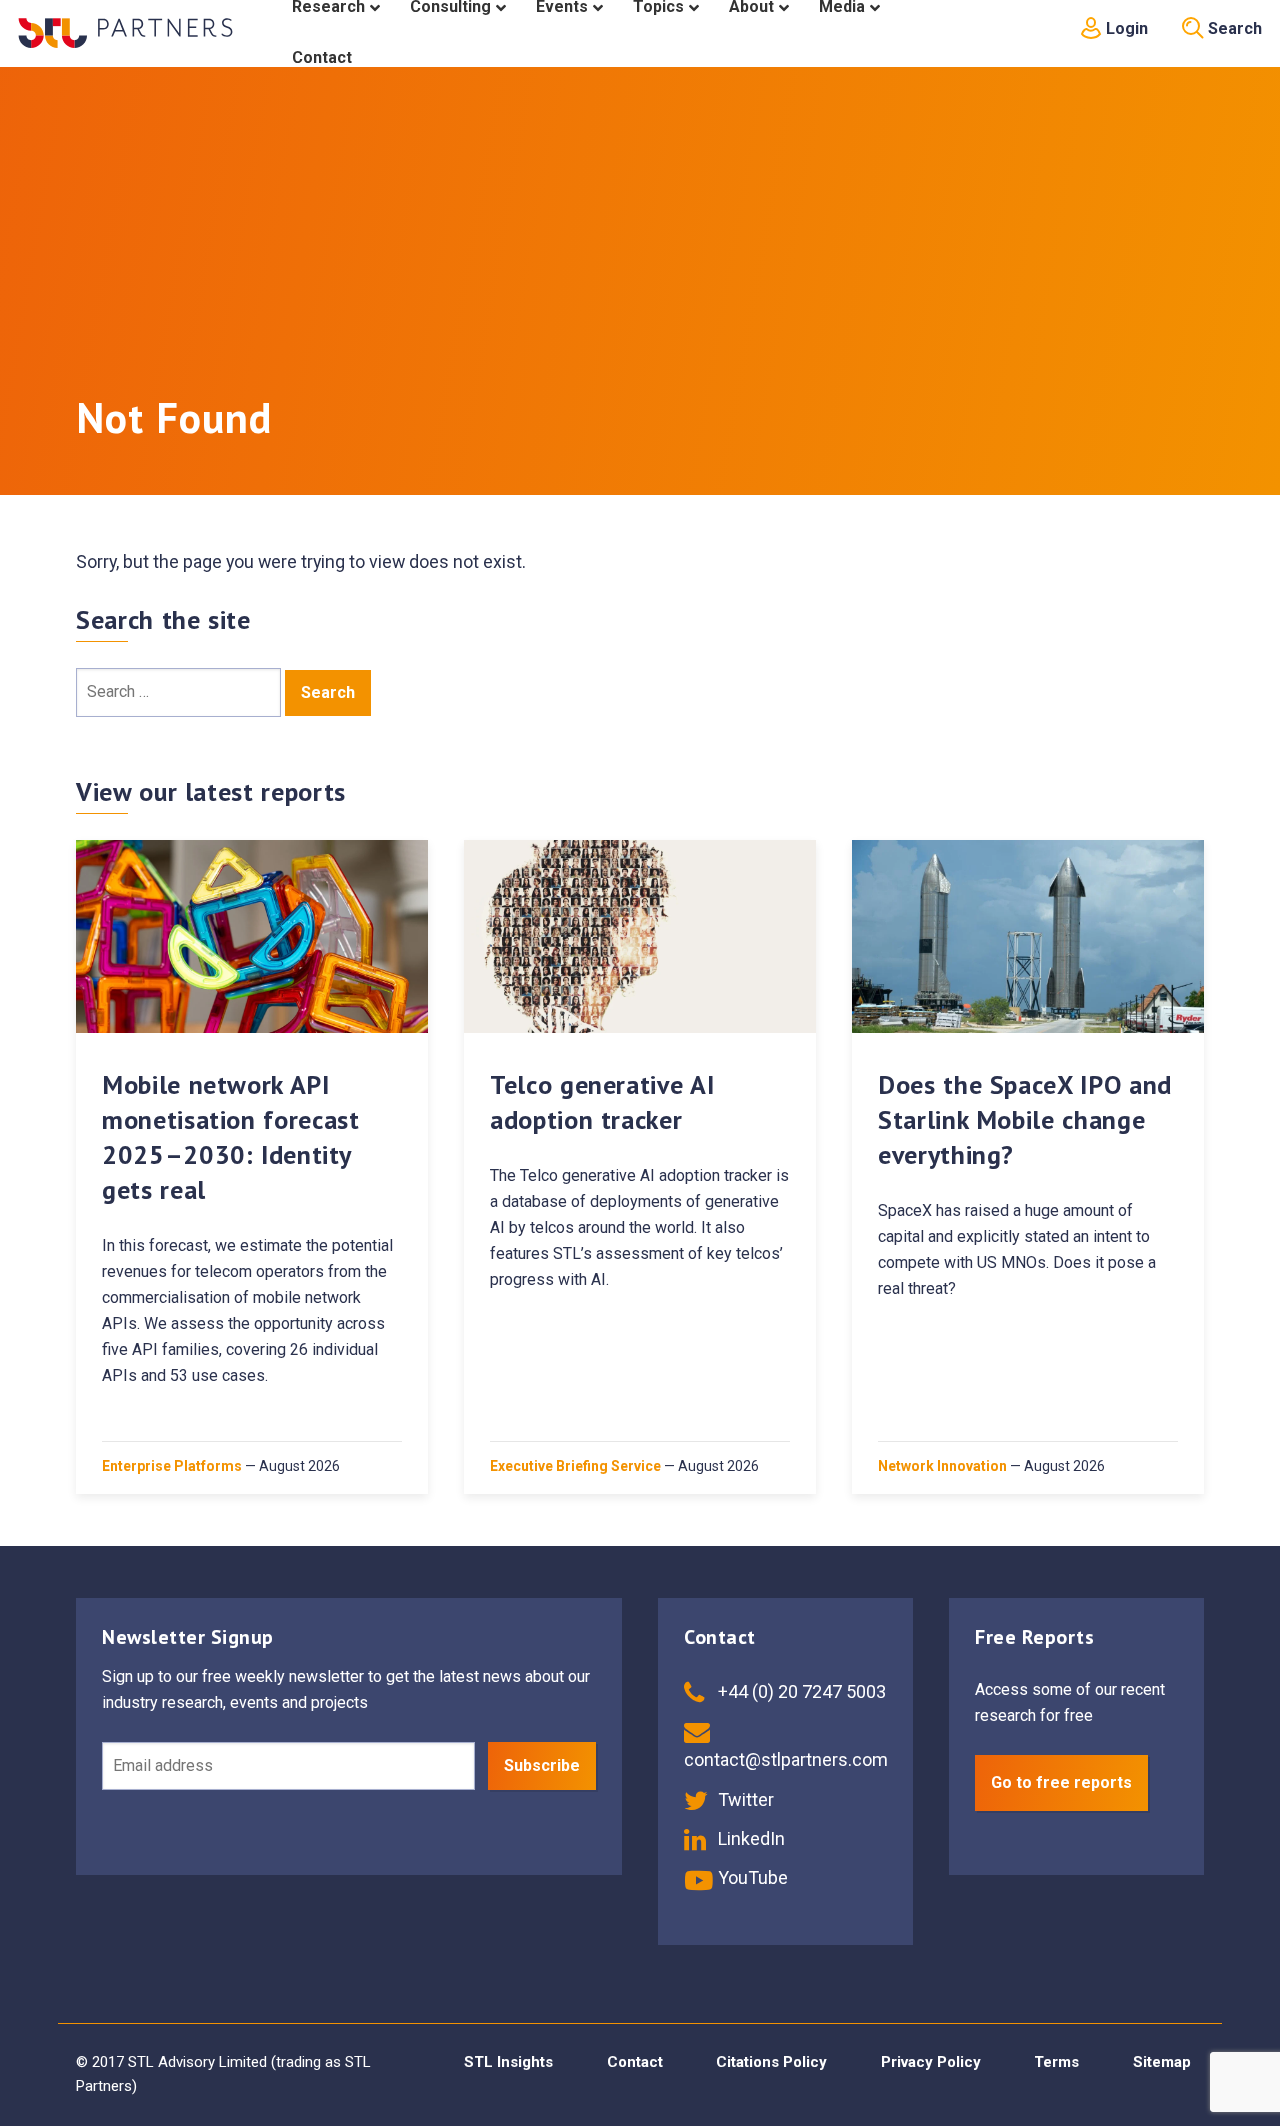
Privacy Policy (931, 2062)
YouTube (751, 1877)
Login (1125, 28)
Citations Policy (771, 2062)
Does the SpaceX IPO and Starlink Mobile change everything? (1025, 1119)
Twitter (744, 1799)
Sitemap (1162, 2062)
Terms (1056, 2062)
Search (1233, 28)
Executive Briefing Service (575, 1466)
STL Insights (508, 2062)
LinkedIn (749, 1838)
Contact (635, 2062)
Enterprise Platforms (172, 1466)
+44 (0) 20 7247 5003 (800, 1691)
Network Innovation (942, 1466)
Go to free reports (1061, 1782)
